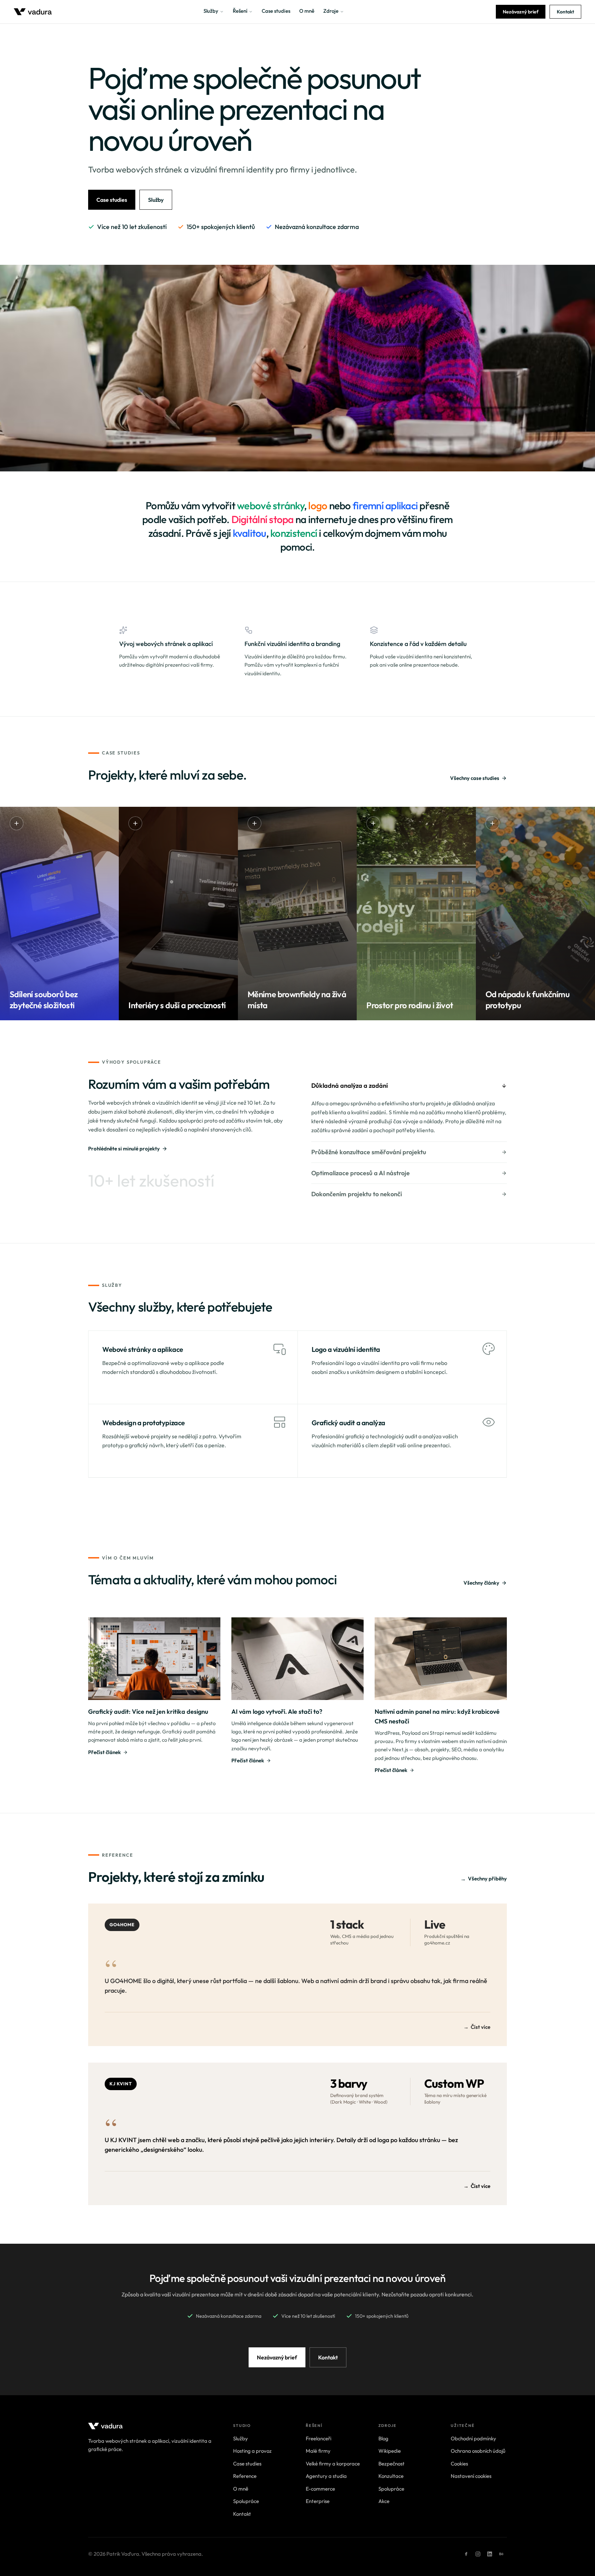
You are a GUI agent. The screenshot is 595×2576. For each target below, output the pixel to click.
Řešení (240, 11)
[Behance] (501, 2554)
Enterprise (318, 2501)
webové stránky (270, 505)
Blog (383, 2438)
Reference (245, 2476)
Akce (384, 2501)
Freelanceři (319, 2438)
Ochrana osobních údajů (478, 2451)
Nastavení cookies (471, 2476)
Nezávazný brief (521, 12)
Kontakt (565, 12)
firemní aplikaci (385, 505)
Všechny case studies (475, 778)
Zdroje (331, 11)
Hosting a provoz (252, 2451)
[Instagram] (478, 2554)
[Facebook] (466, 2554)
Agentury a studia (326, 2476)
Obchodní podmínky (473, 2438)
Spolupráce (246, 2501)
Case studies (276, 11)
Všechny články (481, 1583)
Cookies (459, 2464)
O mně (307, 11)
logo (318, 505)
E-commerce (320, 2489)
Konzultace (391, 2476)
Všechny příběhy (484, 1879)
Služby (211, 11)
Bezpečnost (392, 2464)
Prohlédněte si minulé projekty (124, 1149)
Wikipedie (390, 2451)
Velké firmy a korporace (333, 2464)
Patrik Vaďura (123, 2554)
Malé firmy (318, 2451)
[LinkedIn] (490, 2554)
